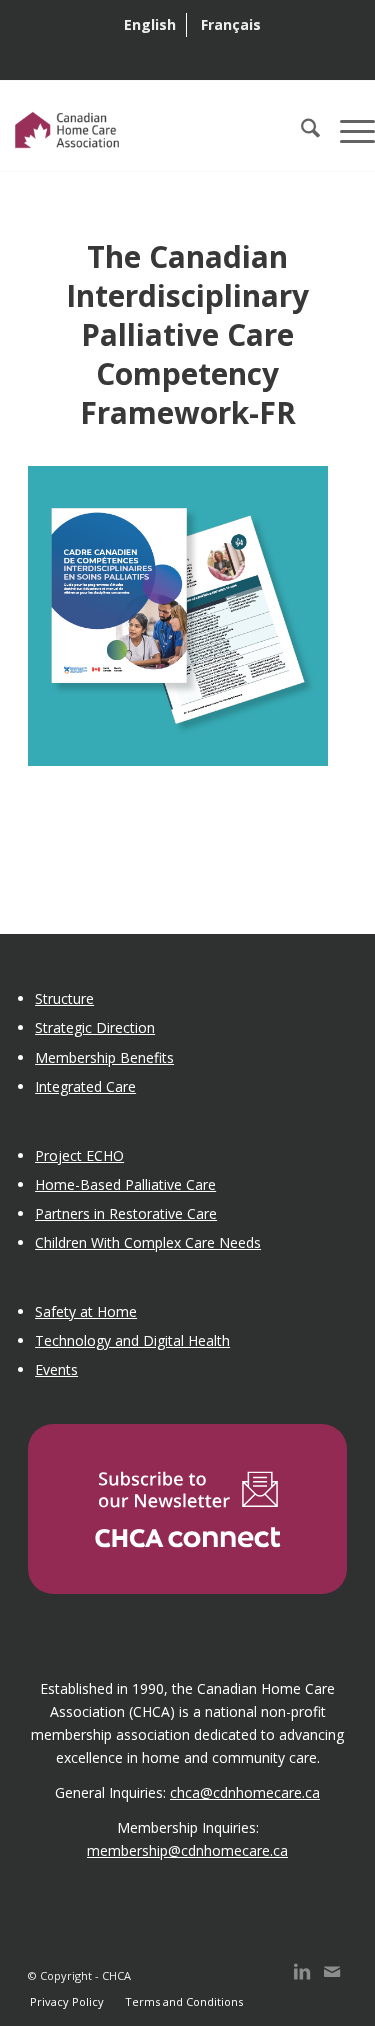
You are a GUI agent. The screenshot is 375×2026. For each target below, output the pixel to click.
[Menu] (347, 131)
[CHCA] (150, 131)
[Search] (300, 131)
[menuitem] (150, 25)
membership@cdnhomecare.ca (187, 1850)
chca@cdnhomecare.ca (245, 1792)
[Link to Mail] (332, 1981)
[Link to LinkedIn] (302, 1981)
